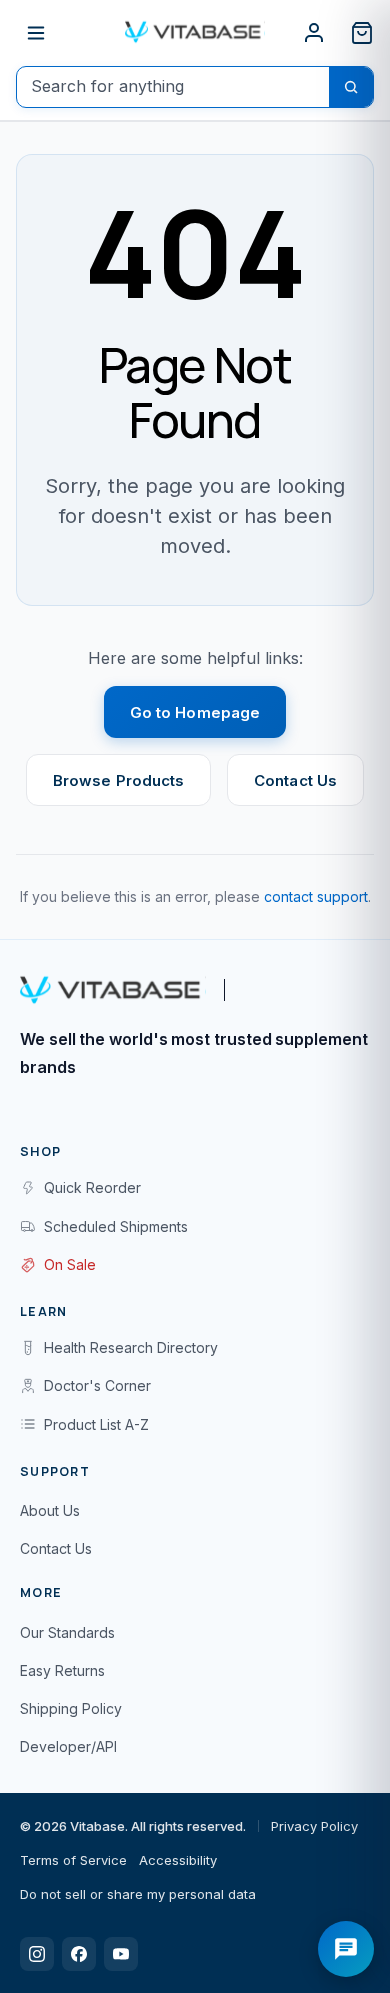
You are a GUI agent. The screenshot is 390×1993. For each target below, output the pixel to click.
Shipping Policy (71, 1708)
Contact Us (295, 780)
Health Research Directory (131, 1347)
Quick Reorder (92, 1187)
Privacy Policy (314, 1826)
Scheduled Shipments (116, 1226)
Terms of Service (73, 1860)
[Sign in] (314, 33)
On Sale (70, 1264)
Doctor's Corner (97, 1385)
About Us (50, 1510)
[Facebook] (79, 1954)
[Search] (351, 87)
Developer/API (68, 1746)
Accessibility (178, 1860)
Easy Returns (62, 1670)
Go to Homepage (195, 712)
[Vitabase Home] (195, 32)
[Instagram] (37, 1954)
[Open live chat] (346, 1949)
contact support (316, 896)
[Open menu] (36, 33)
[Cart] (362, 33)
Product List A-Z (96, 1424)
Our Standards (67, 1632)
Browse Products (118, 780)
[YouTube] (121, 1954)
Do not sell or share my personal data (138, 1894)
